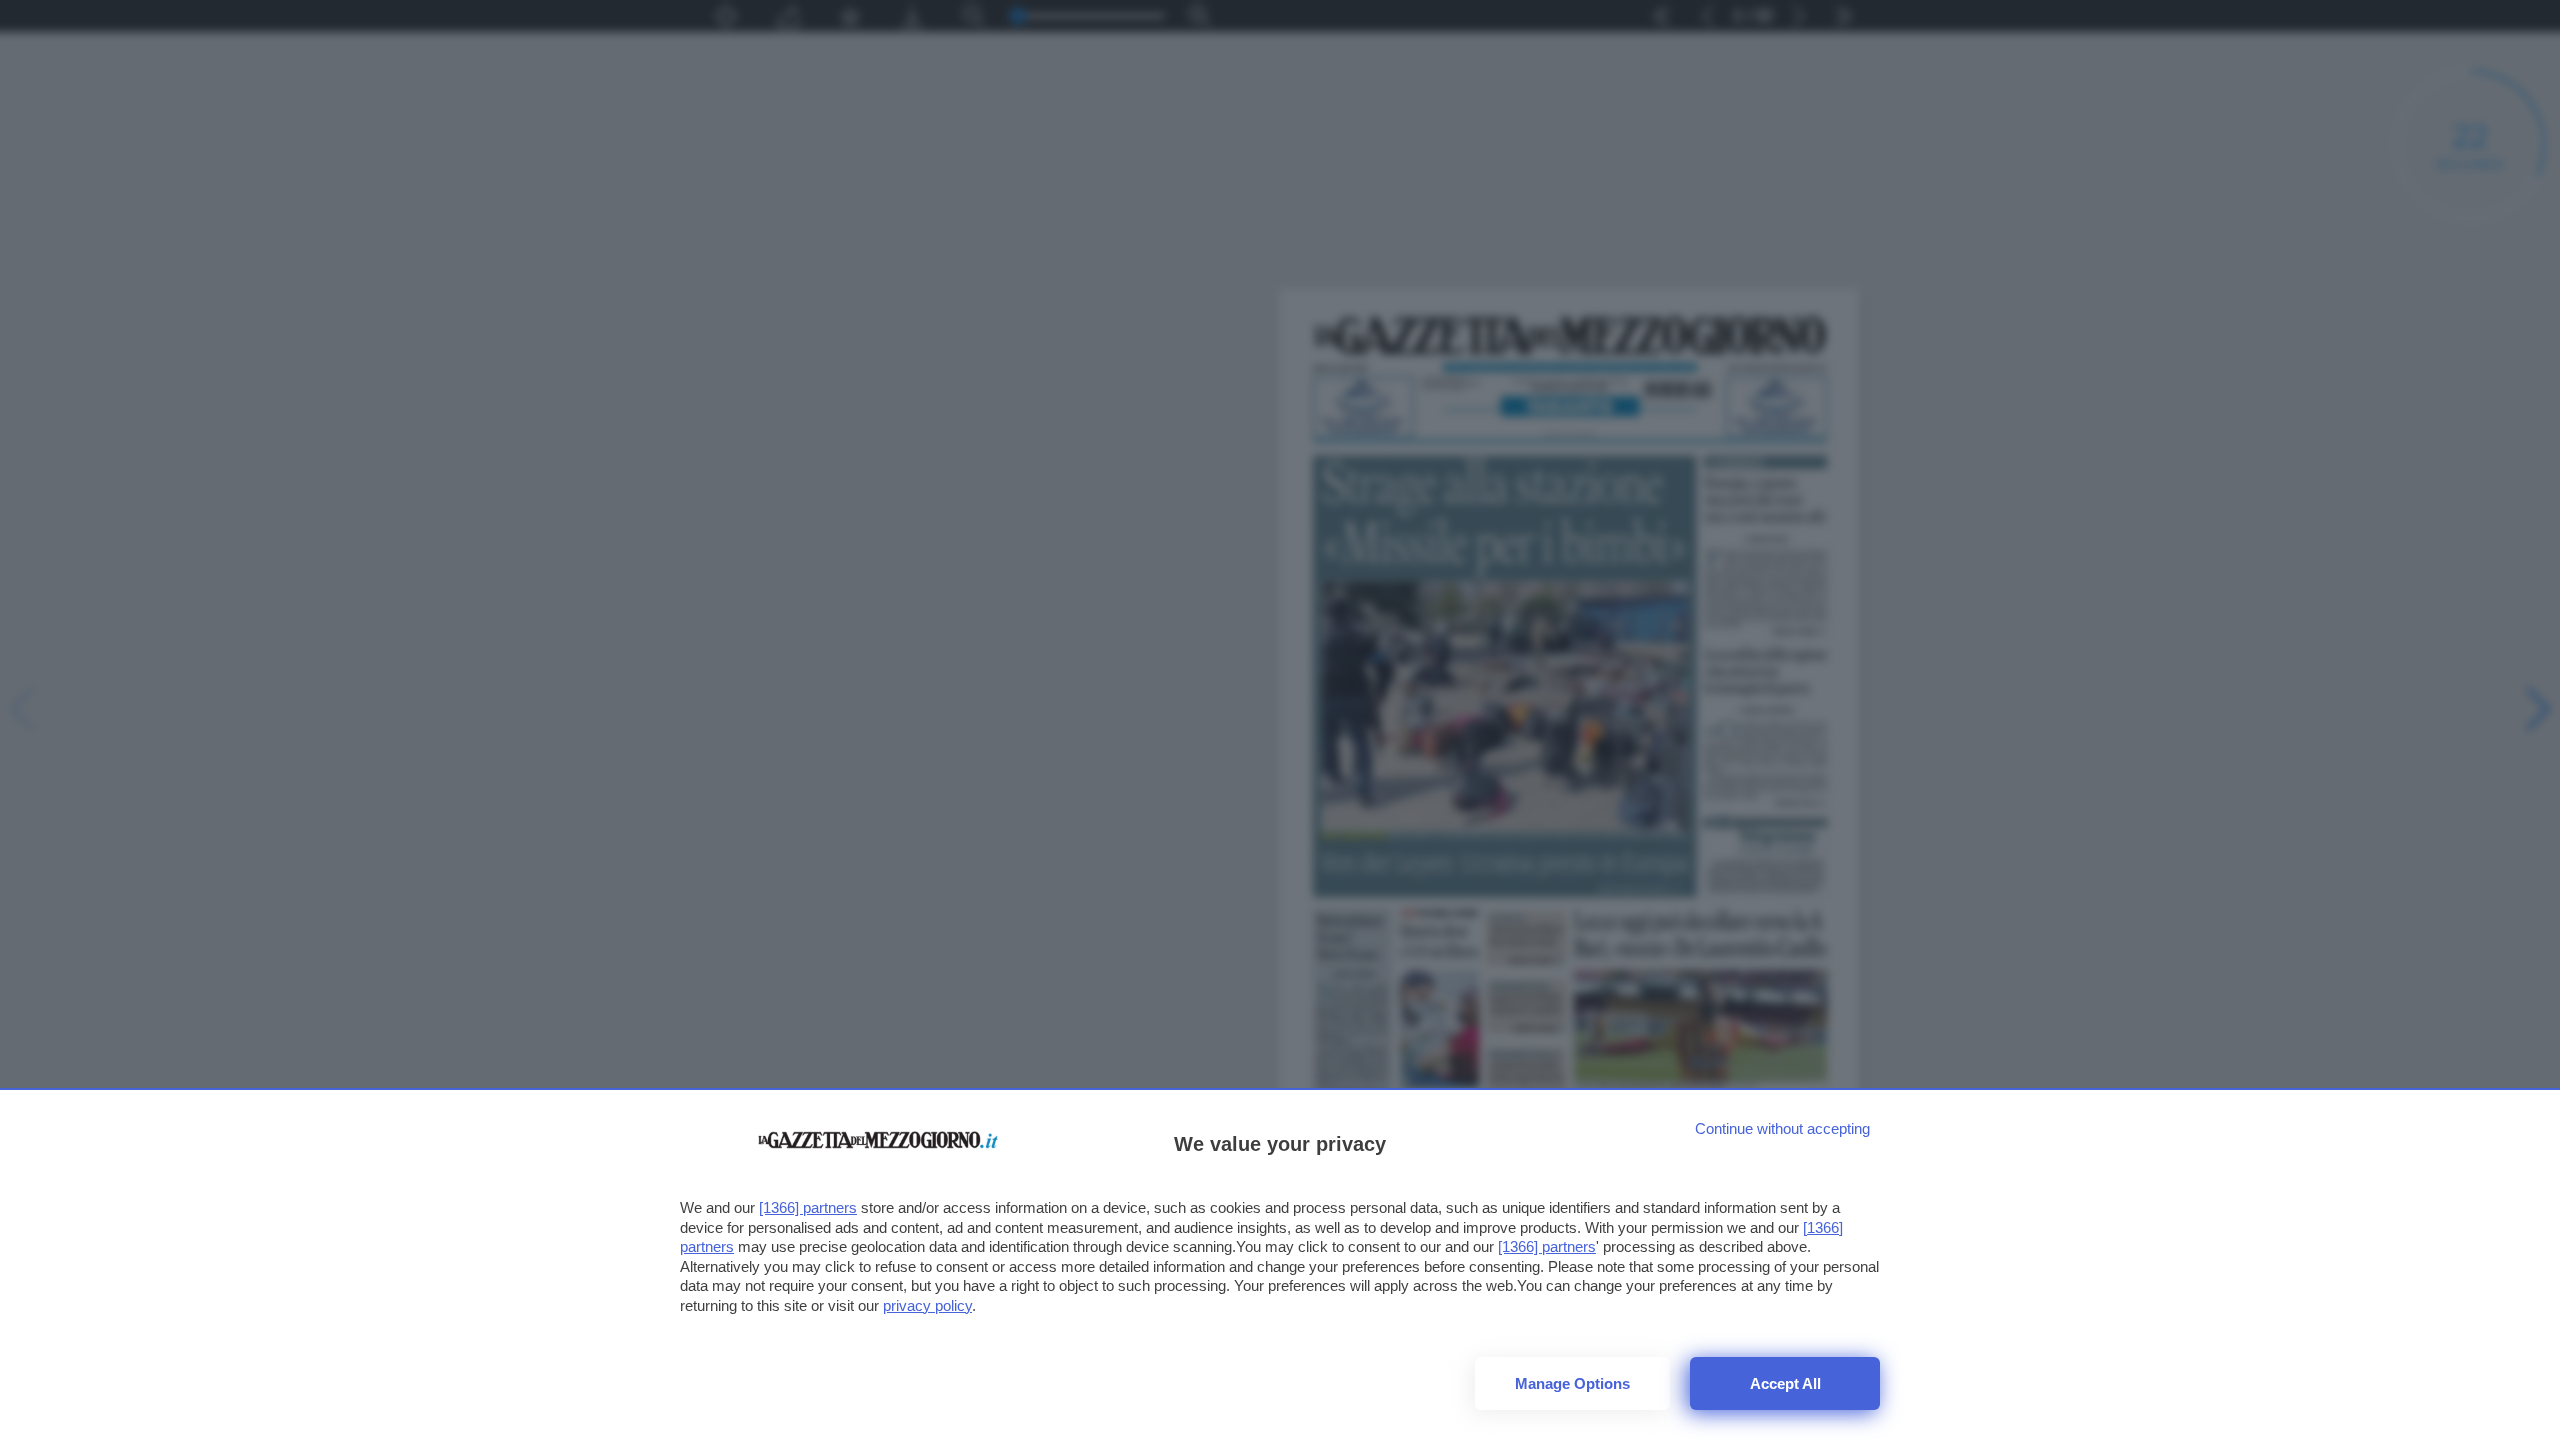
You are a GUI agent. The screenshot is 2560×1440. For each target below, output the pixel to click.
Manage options (1572, 1383)
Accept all (1785, 1383)
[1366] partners (808, 1207)
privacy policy (927, 1305)
